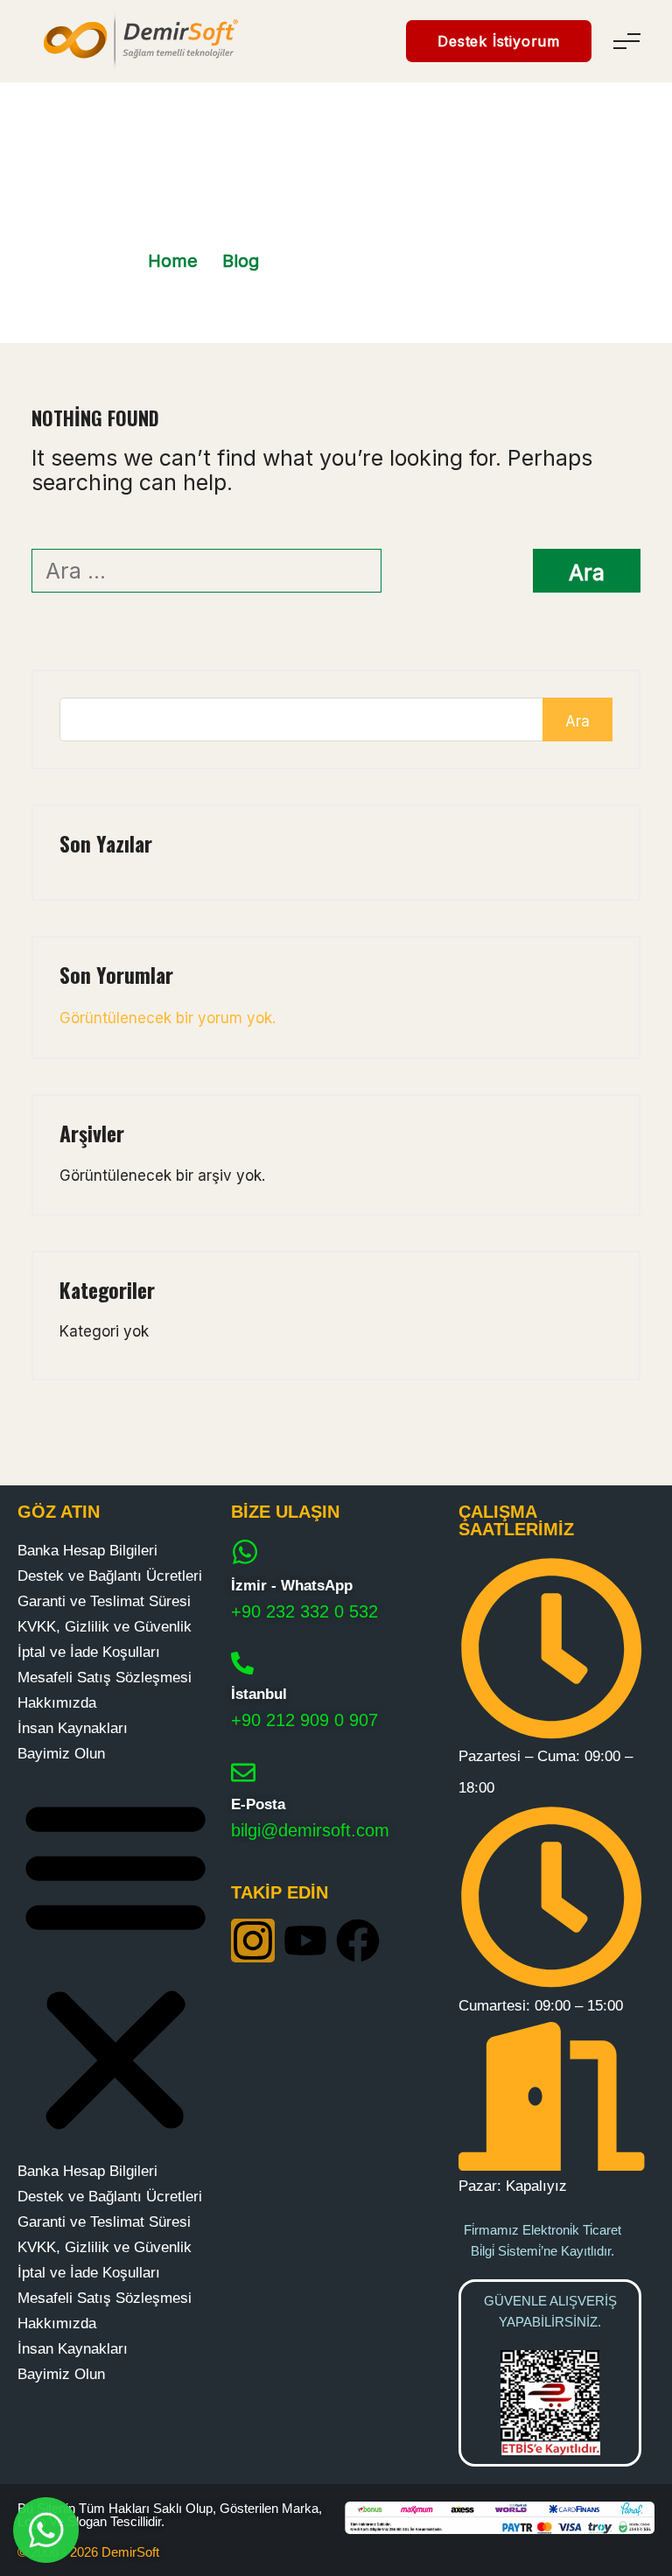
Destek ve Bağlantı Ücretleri (110, 1576)
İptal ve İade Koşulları (89, 1652)
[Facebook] (358, 1941)
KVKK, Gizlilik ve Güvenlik (105, 1627)
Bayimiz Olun (61, 1754)
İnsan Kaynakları (73, 1728)
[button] (115, 1962)
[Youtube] (305, 1941)
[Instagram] (253, 1941)
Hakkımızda (57, 1703)
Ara (577, 721)
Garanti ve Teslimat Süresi (104, 1601)
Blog (241, 261)
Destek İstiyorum (499, 41)
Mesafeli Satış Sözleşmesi (105, 1678)
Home (173, 261)
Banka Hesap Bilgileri (87, 1551)
